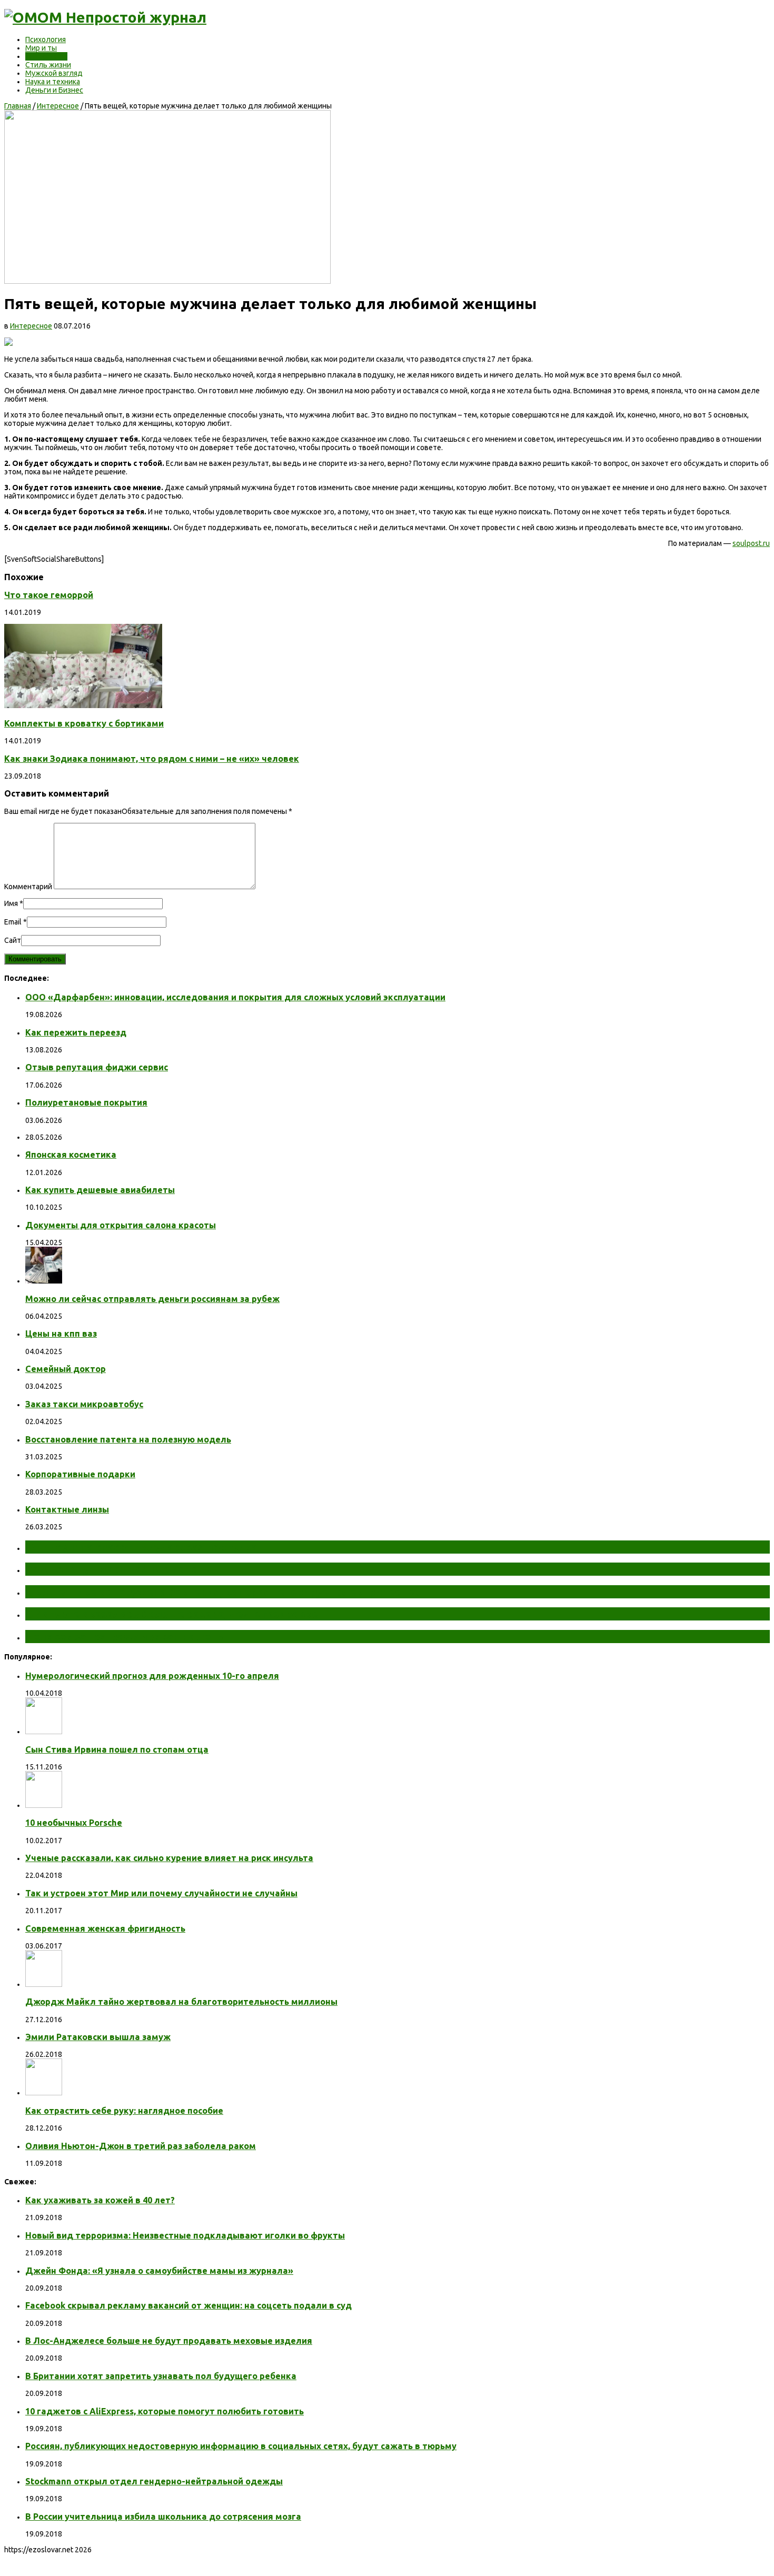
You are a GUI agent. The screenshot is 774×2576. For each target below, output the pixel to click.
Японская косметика (71, 1155)
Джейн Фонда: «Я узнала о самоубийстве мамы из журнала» (159, 2271)
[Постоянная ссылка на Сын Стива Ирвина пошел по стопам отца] (44, 1732)
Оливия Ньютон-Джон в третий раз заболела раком (141, 2146)
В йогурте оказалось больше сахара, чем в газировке (172, 1614)
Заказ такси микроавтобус (84, 1404)
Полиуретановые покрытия (86, 1102)
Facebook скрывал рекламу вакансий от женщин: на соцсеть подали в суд (188, 2305)
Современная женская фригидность (105, 1928)
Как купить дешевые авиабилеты (100, 1190)
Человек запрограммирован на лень (124, 1636)
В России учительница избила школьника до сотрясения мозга (163, 2517)
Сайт (13, 940)
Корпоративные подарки (80, 1474)
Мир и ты (41, 48)
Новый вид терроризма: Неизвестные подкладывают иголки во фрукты (185, 2235)
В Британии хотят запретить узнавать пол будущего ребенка (161, 2376)
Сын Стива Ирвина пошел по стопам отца (117, 1749)
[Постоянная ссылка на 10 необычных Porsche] (44, 1805)
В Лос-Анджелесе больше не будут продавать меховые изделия (169, 2341)
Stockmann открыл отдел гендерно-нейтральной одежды (154, 2481)
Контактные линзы (67, 1509)
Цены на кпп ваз (61, 1334)
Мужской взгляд (54, 73)
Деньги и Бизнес (54, 90)
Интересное (46, 56)
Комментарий (28, 887)
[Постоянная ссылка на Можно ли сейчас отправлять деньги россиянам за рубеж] (44, 1281)
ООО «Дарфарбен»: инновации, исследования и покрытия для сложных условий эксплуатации (235, 997)
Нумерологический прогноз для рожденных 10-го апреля (152, 1676)
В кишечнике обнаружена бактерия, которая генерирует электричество (223, 1592)
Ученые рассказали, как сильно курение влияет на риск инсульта (169, 1858)
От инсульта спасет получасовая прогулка (141, 1547)
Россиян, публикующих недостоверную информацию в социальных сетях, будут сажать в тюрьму (241, 2446)
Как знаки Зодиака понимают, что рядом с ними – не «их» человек (152, 759)
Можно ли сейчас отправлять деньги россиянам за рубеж (152, 1299)
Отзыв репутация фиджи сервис (97, 1067)
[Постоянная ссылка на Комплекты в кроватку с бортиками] (83, 705)
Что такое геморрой (49, 595)
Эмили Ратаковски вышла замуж (98, 2037)
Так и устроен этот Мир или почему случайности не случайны (161, 1893)
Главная (18, 106)
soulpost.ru (751, 543)
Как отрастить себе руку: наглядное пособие (124, 2111)
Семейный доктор (66, 1369)
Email (13, 922)
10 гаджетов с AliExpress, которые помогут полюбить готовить (165, 2411)
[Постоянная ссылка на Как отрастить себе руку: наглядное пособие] (44, 2093)
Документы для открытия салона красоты (121, 1225)
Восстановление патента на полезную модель (128, 1439)
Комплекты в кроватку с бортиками (84, 723)
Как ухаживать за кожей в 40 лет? (100, 2200)
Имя (11, 903)
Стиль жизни (48, 65)
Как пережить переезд (76, 1032)
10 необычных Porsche (74, 1823)
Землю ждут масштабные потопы (120, 1569)
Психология (46, 39)
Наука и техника (53, 82)
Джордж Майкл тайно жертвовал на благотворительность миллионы (181, 2002)
